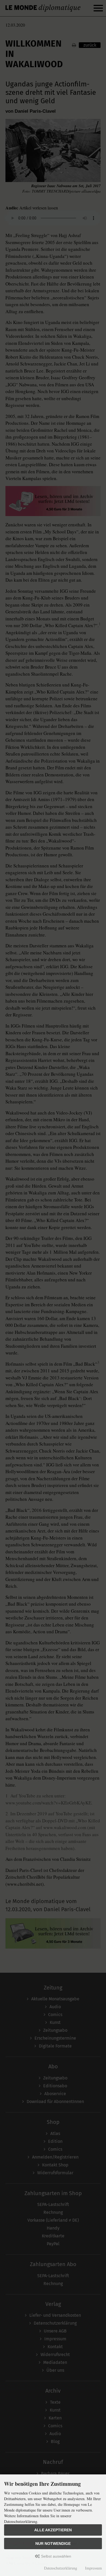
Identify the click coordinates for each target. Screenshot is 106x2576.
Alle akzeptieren (53, 2530)
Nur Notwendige (53, 2543)
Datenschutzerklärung (61, 2568)
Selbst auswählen (56, 2556)
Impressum (93, 2568)
